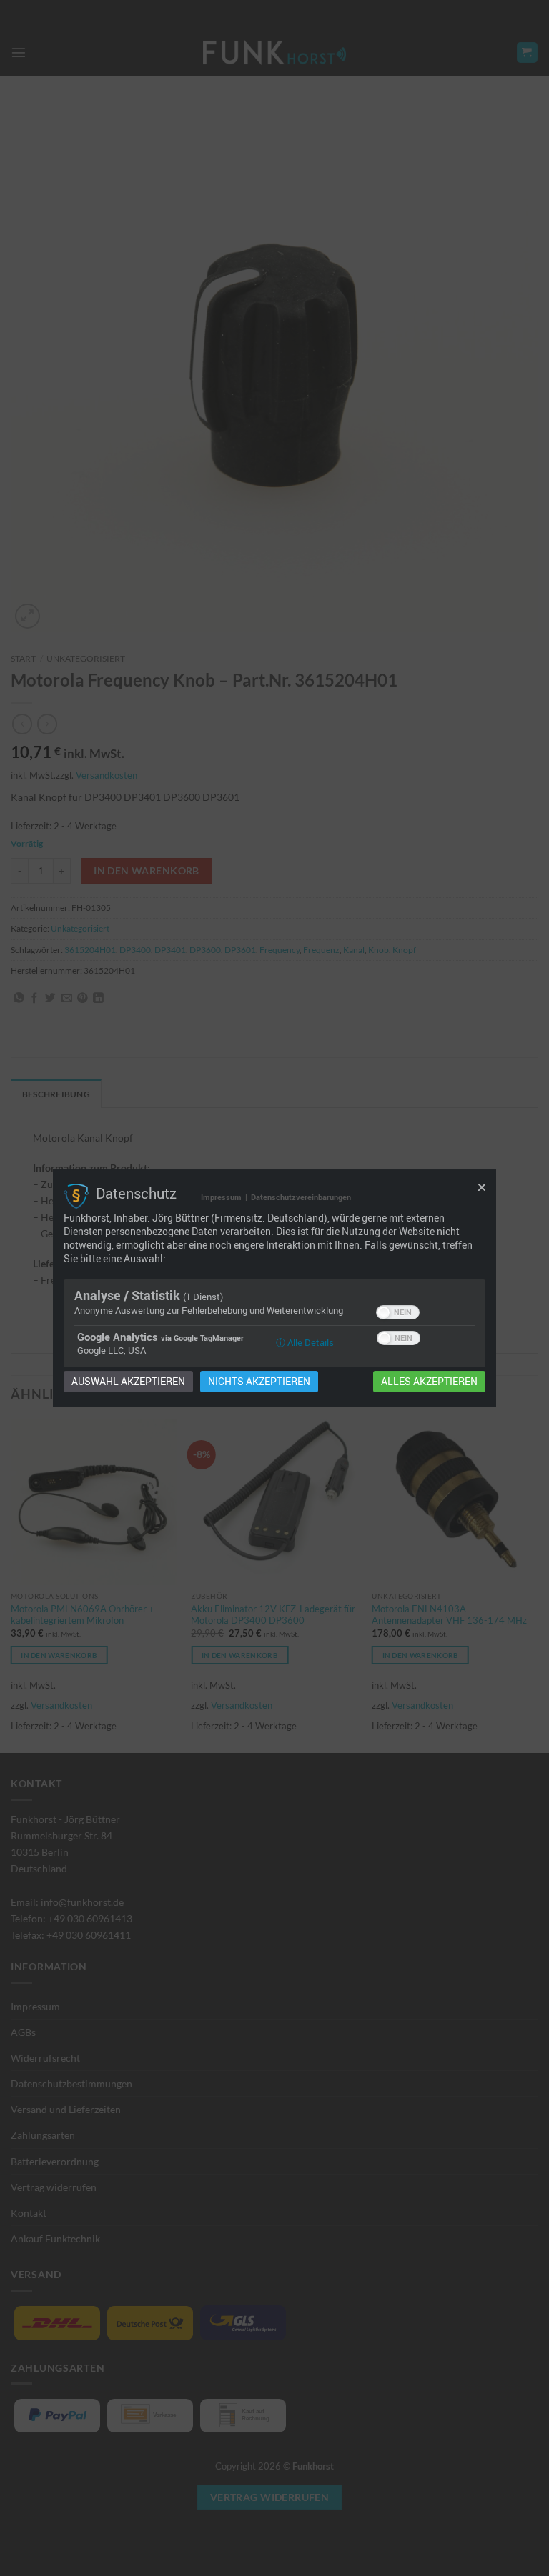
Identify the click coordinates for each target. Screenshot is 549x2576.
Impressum (221, 1197)
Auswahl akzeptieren (128, 1382)
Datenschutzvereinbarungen (301, 1197)
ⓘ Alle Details (305, 1342)
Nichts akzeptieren (259, 1382)
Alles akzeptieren (429, 1382)
